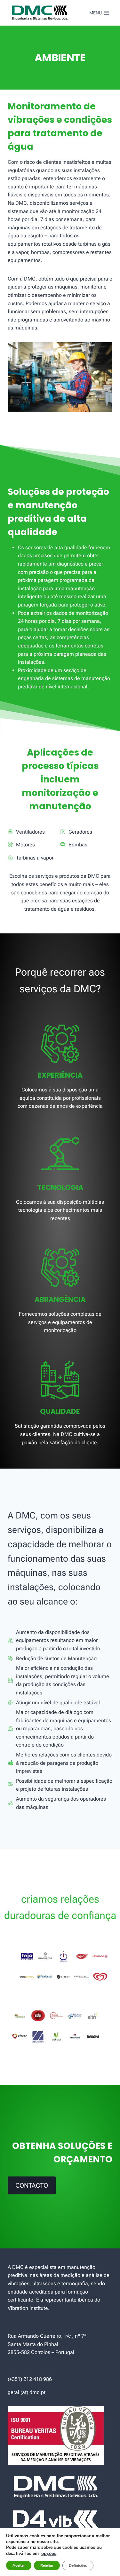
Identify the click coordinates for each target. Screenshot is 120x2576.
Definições (78, 2565)
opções (49, 2553)
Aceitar (19, 2565)
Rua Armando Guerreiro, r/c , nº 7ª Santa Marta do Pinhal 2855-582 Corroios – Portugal (47, 2344)
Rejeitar (47, 2565)
